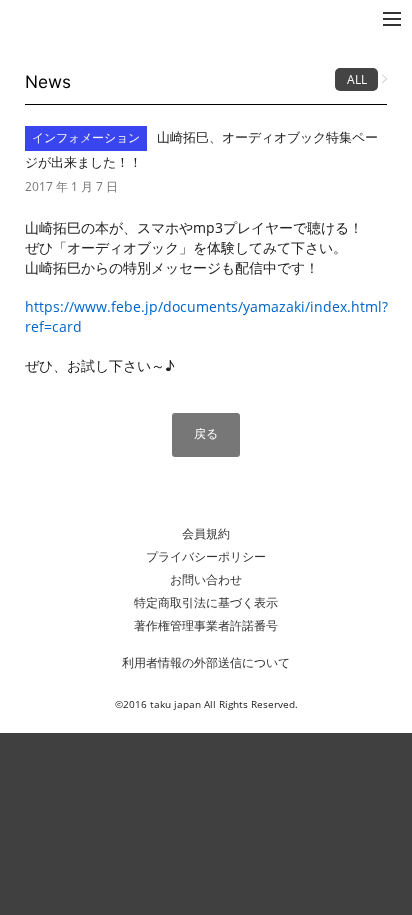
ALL (357, 79)
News (48, 81)
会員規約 (206, 533)
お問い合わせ (206, 579)
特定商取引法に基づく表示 (206, 602)
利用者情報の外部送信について (206, 662)
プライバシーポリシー (206, 556)
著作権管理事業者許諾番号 (206, 625)
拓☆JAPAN (53, 18)
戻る (206, 433)
